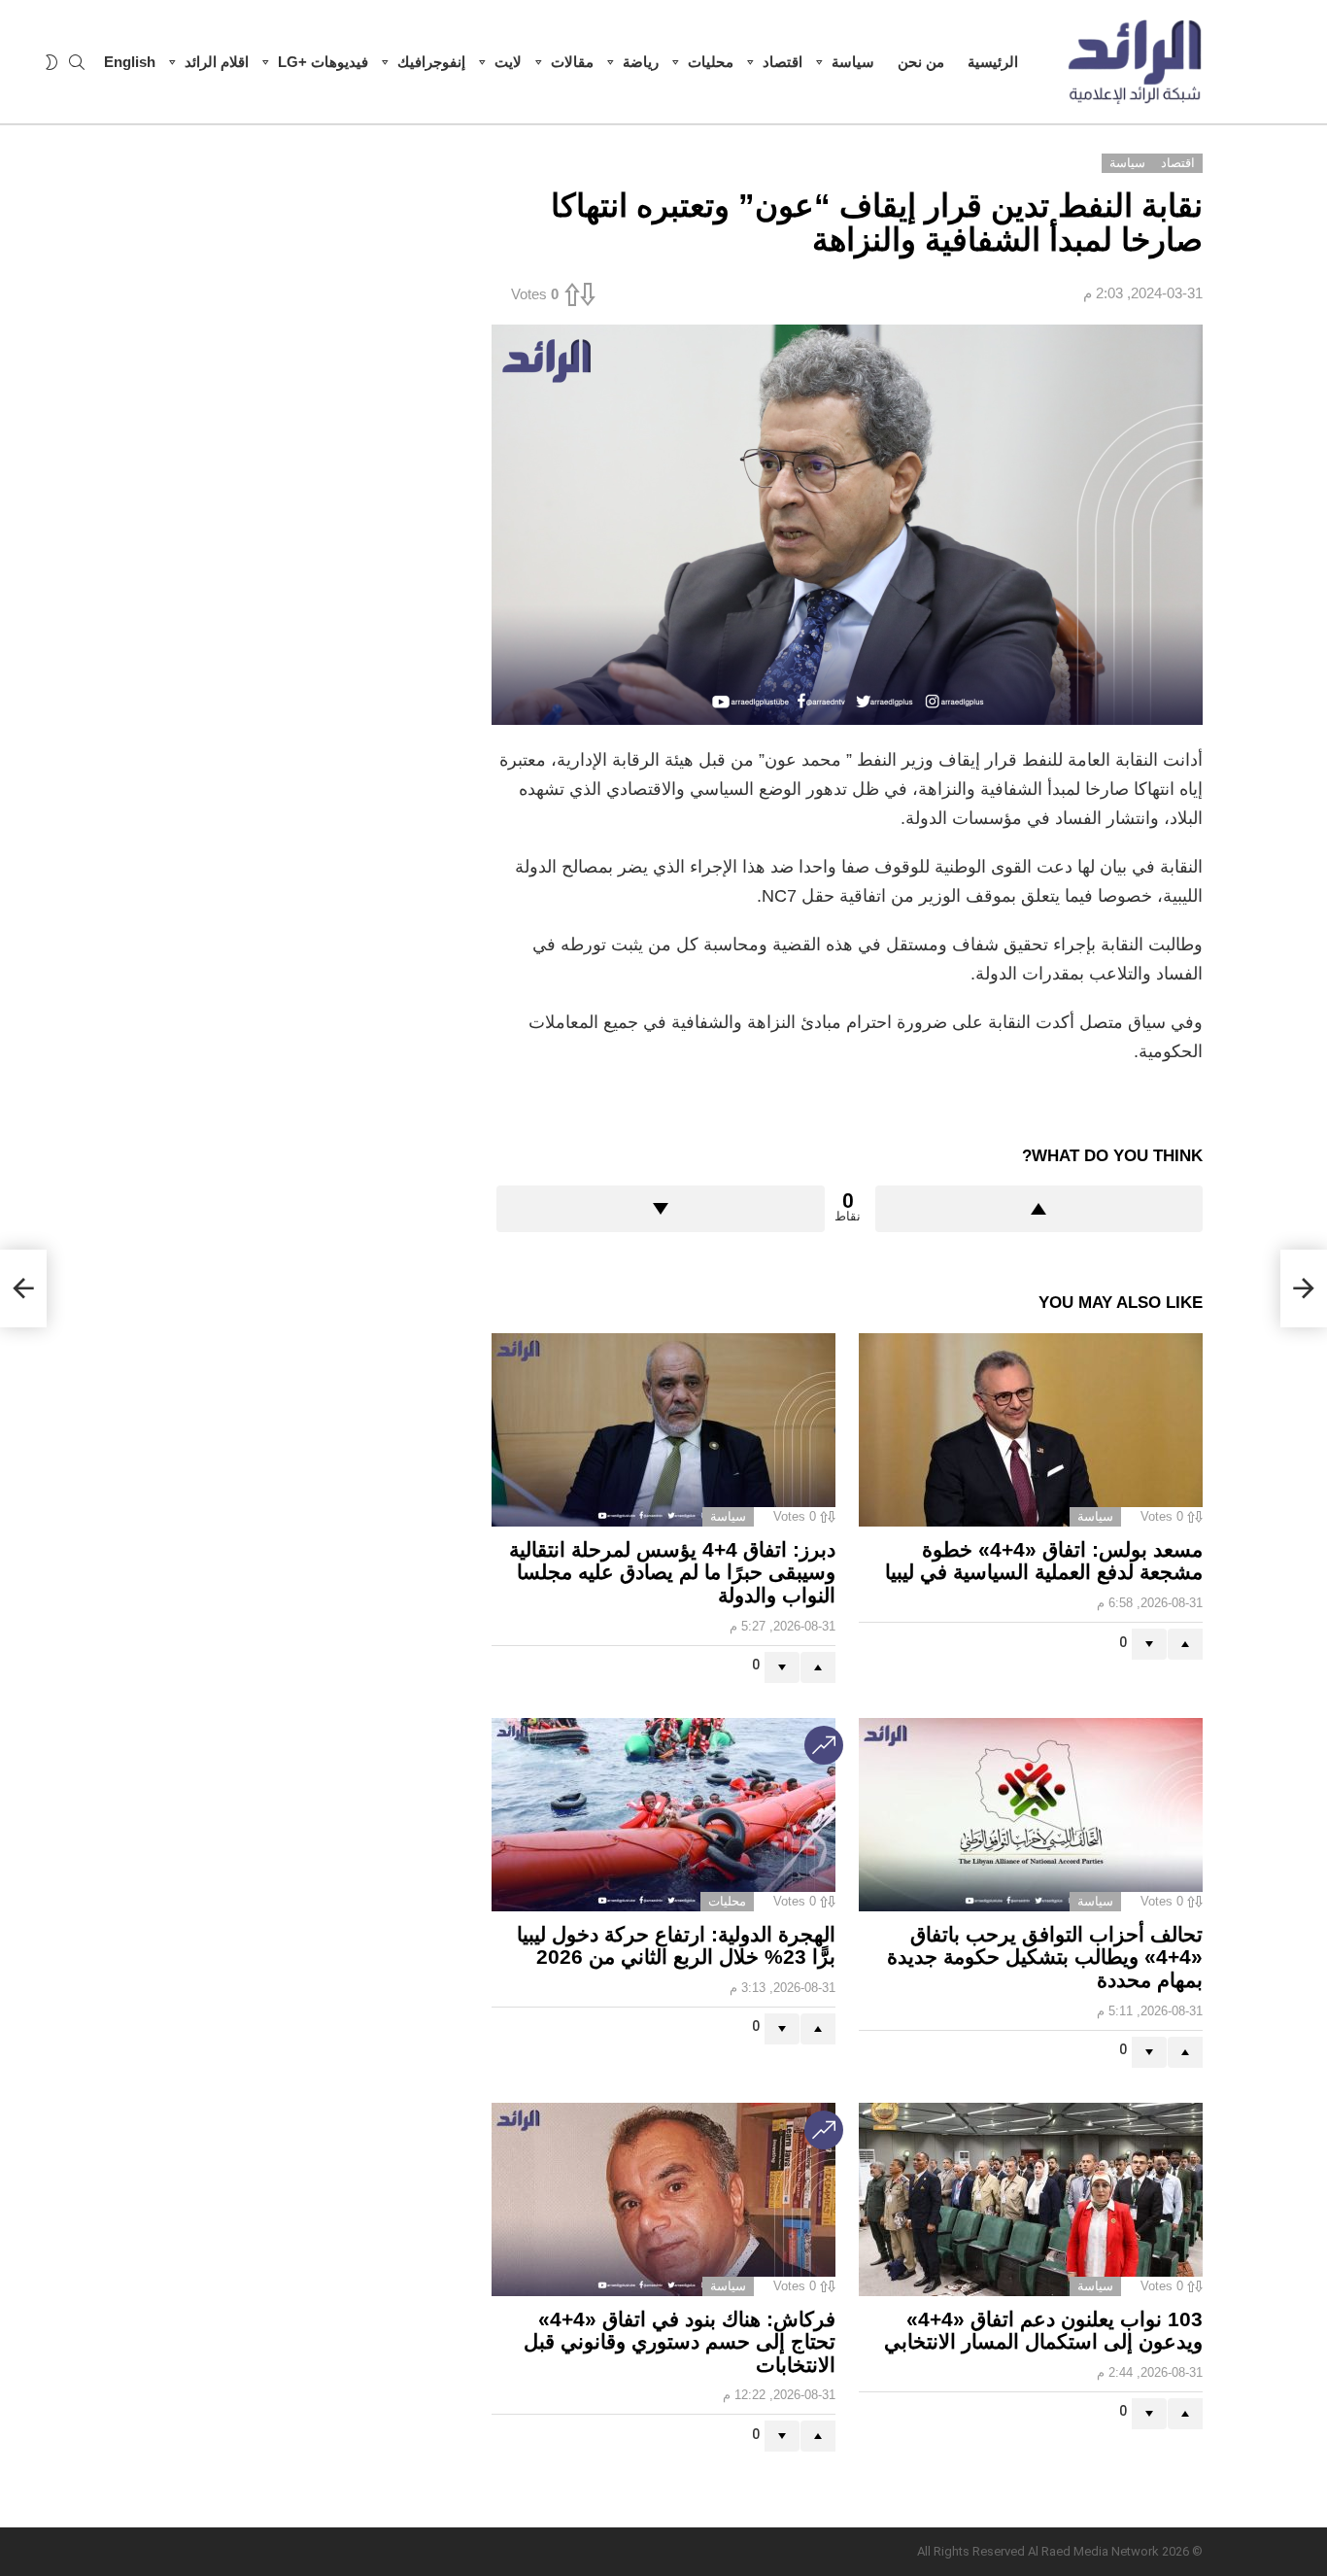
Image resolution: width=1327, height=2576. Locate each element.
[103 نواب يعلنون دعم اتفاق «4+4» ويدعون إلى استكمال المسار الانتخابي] (1031, 2199)
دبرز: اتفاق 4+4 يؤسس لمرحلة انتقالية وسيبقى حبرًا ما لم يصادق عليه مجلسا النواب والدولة (672, 1572)
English (130, 62)
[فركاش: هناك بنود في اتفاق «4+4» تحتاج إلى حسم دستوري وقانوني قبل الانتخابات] (663, 2199)
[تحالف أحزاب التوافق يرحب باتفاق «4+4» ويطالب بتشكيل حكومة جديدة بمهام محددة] (1031, 1815)
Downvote (661, 1209)
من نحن (921, 62)
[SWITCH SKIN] (51, 62)
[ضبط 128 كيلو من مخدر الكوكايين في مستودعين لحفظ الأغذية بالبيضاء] (1304, 1288)
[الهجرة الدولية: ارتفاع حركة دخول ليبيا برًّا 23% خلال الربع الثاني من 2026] (663, 1815)
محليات (711, 62)
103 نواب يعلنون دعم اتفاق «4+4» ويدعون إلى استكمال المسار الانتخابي (1043, 2331)
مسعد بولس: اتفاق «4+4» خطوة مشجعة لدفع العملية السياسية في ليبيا (1044, 1561)
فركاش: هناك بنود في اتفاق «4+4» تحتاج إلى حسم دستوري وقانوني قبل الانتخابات (680, 2342)
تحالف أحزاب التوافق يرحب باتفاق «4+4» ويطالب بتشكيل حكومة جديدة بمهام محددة (1045, 1957)
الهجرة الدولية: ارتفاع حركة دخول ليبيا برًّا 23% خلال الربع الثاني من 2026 (676, 1946)
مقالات (572, 62)
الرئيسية (993, 62)
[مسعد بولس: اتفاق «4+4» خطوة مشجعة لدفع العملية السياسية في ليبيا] (1031, 1430)
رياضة (641, 62)
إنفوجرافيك (431, 62)
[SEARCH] (77, 62)
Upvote (1039, 1209)
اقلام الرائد (217, 62)
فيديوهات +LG (323, 62)
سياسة (853, 62)
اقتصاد (783, 62)
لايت (508, 62)
